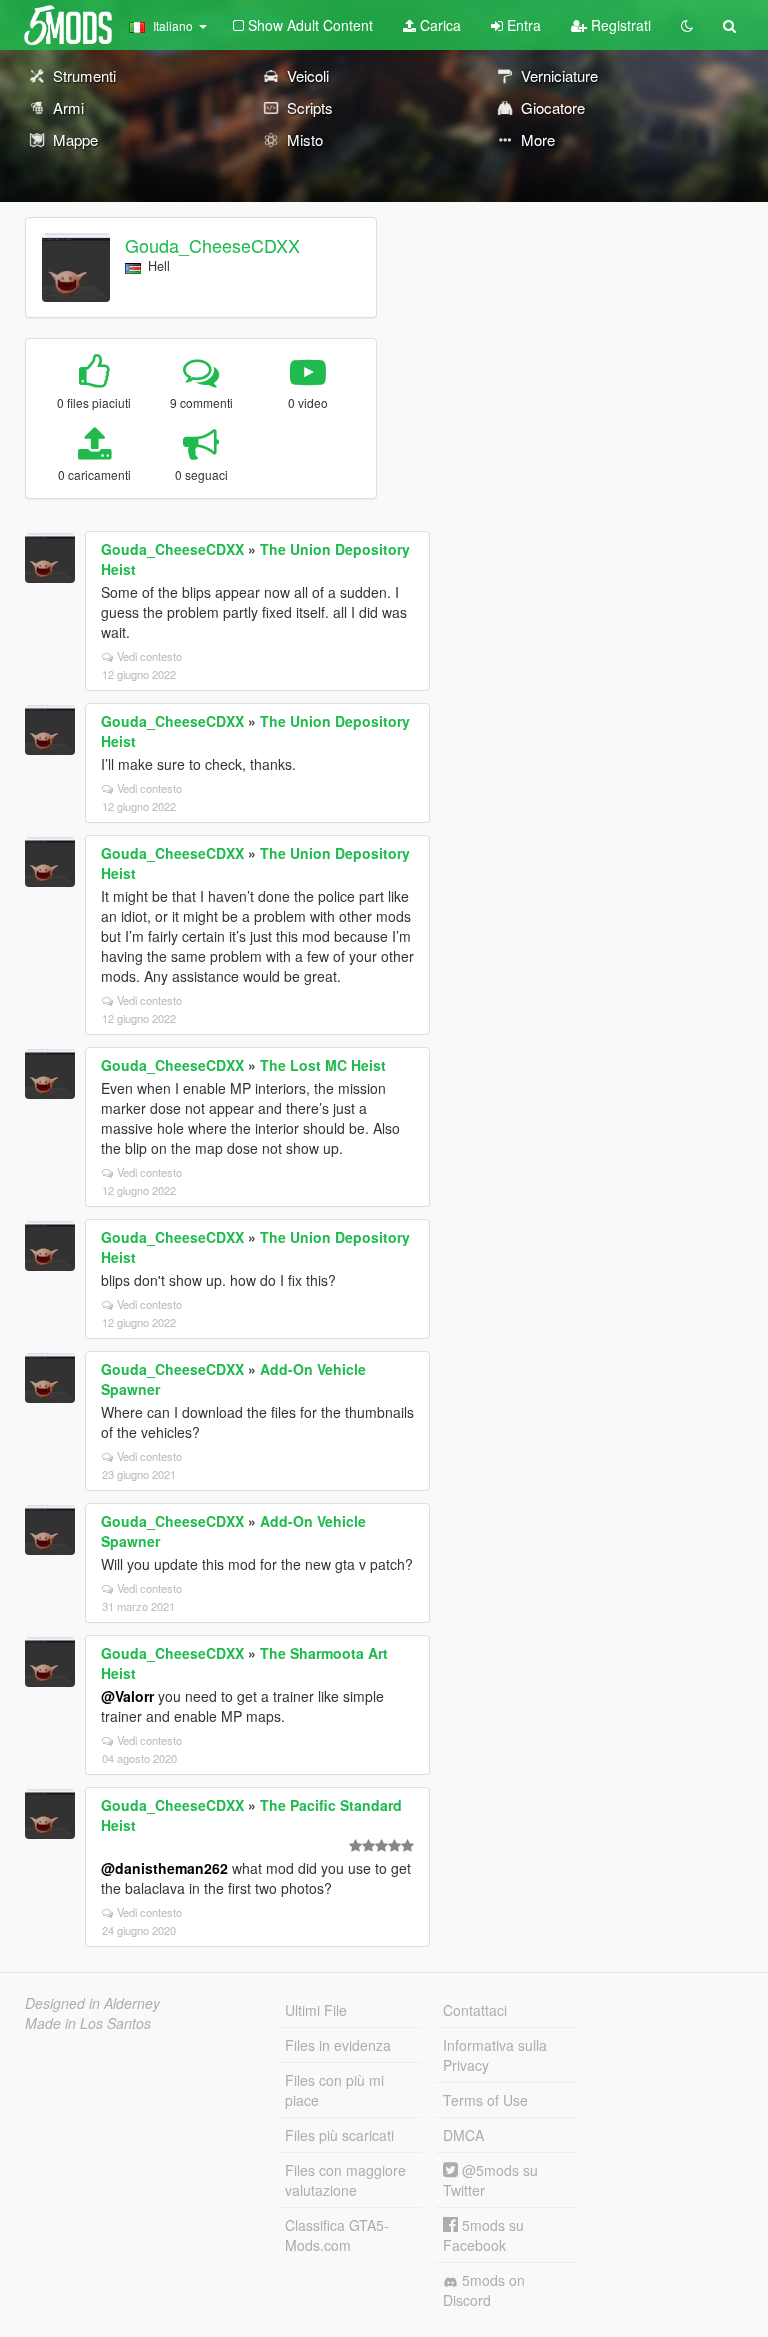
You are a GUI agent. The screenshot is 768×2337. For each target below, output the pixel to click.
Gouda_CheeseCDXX (212, 245)
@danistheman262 (164, 1868)
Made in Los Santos (88, 2023)
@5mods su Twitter (490, 2180)
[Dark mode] (687, 25)
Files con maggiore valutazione (345, 2180)
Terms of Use (485, 2100)
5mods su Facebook (483, 2235)
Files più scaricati (339, 2135)
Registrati (619, 25)
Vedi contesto (149, 656)
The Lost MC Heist (323, 1065)
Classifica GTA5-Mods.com (337, 2235)
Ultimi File (316, 2010)
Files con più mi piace (334, 2090)
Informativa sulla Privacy (495, 2055)
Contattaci (475, 2010)
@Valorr (127, 1696)
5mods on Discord (484, 2290)
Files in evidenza (338, 2045)
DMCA (463, 2135)
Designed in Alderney (92, 2003)
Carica (438, 25)
